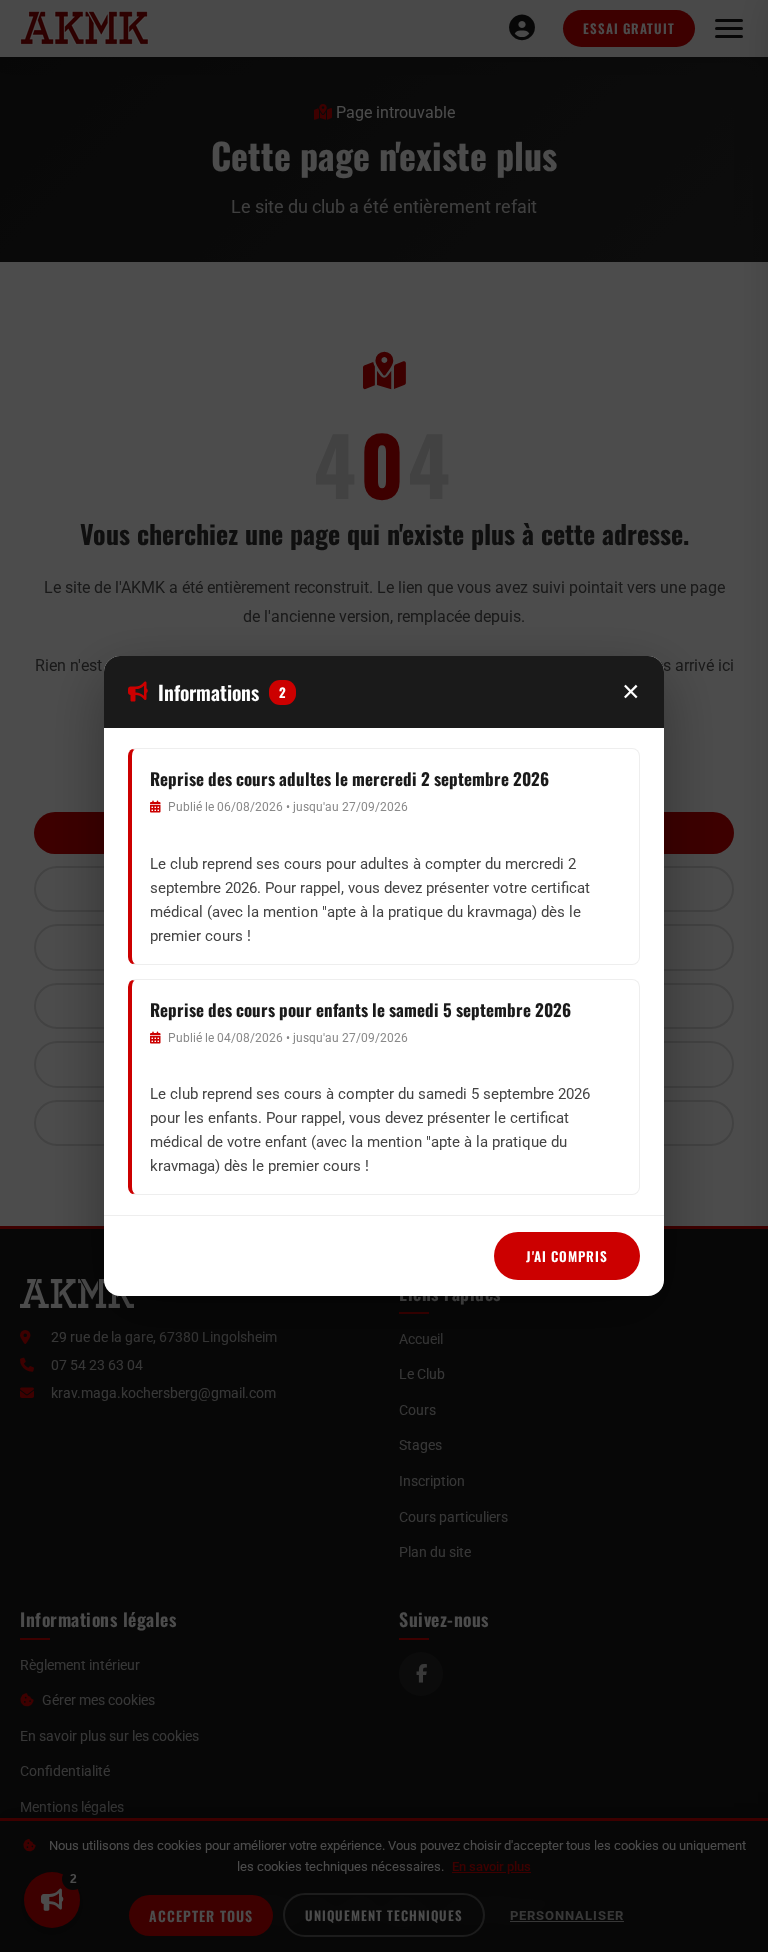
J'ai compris (567, 1256)
